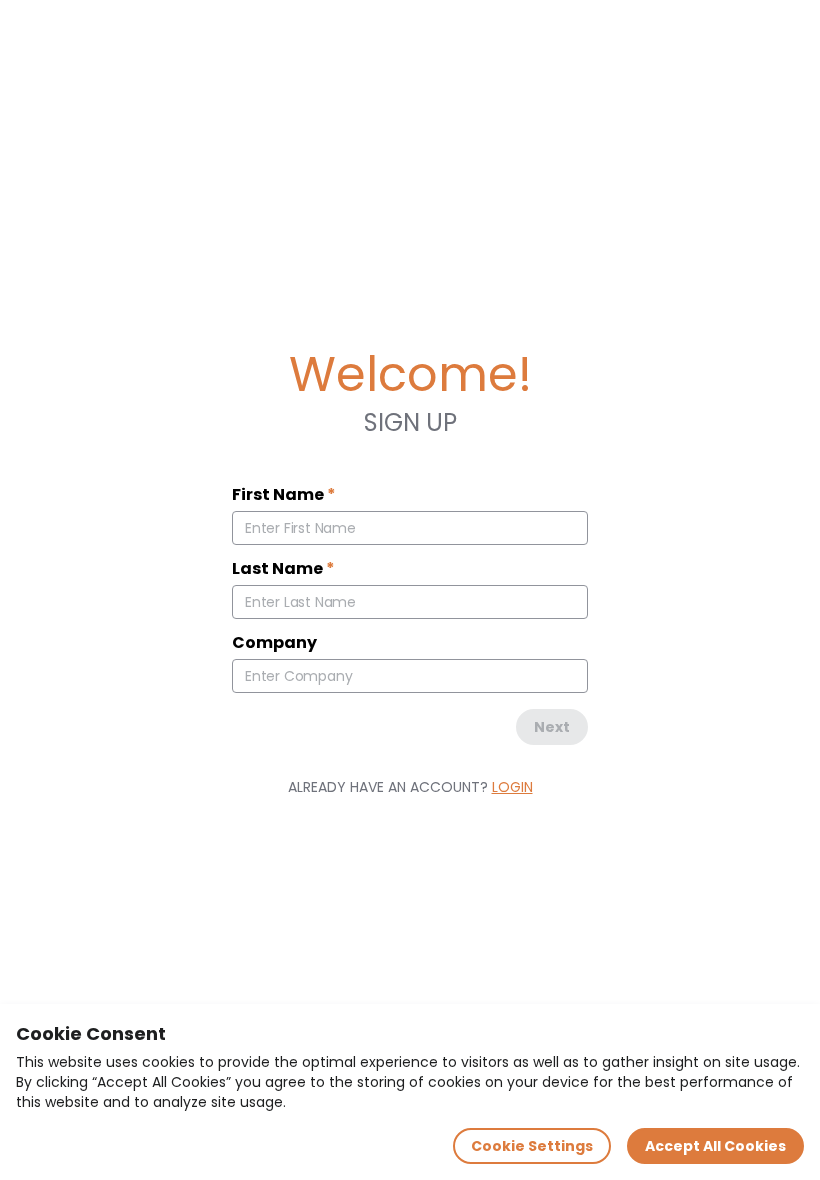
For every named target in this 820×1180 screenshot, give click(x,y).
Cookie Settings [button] (532, 1146)
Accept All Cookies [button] (715, 1146)
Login (512, 787)
